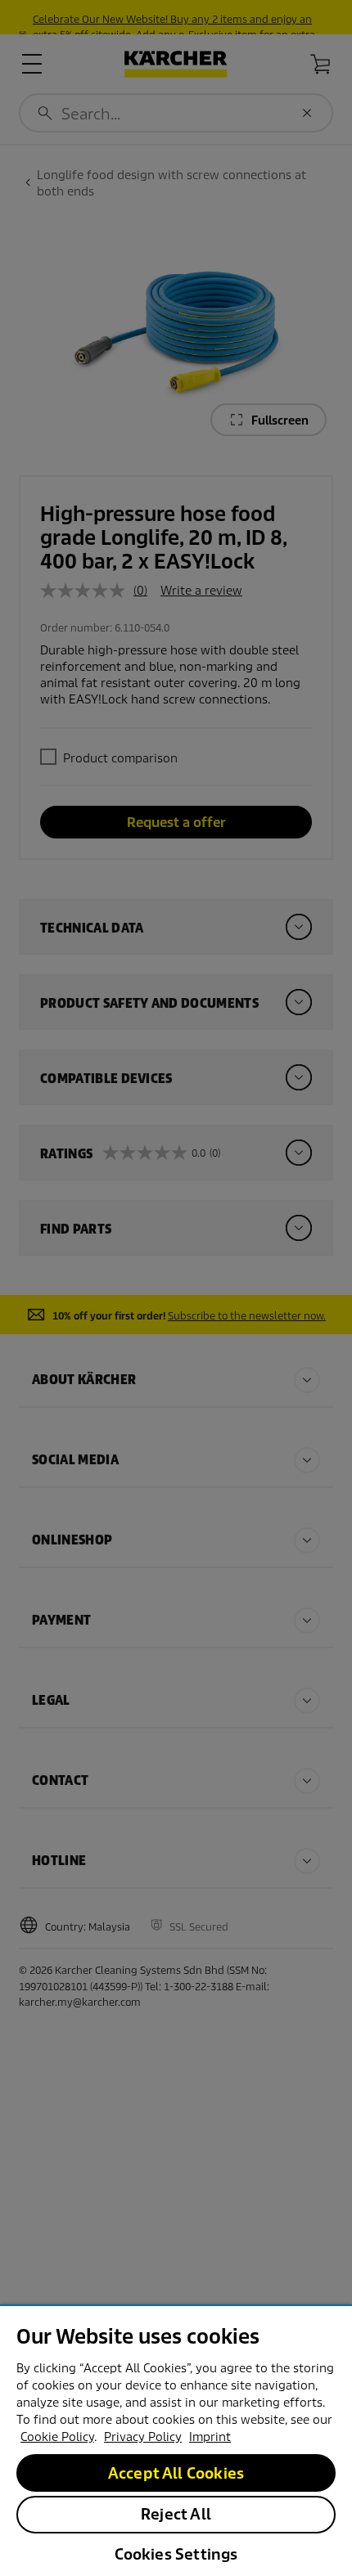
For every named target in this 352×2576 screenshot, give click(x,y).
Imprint (210, 2437)
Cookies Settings (176, 2554)
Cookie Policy (57, 2437)
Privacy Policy (143, 2437)
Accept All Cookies (176, 2473)
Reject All (176, 2514)
